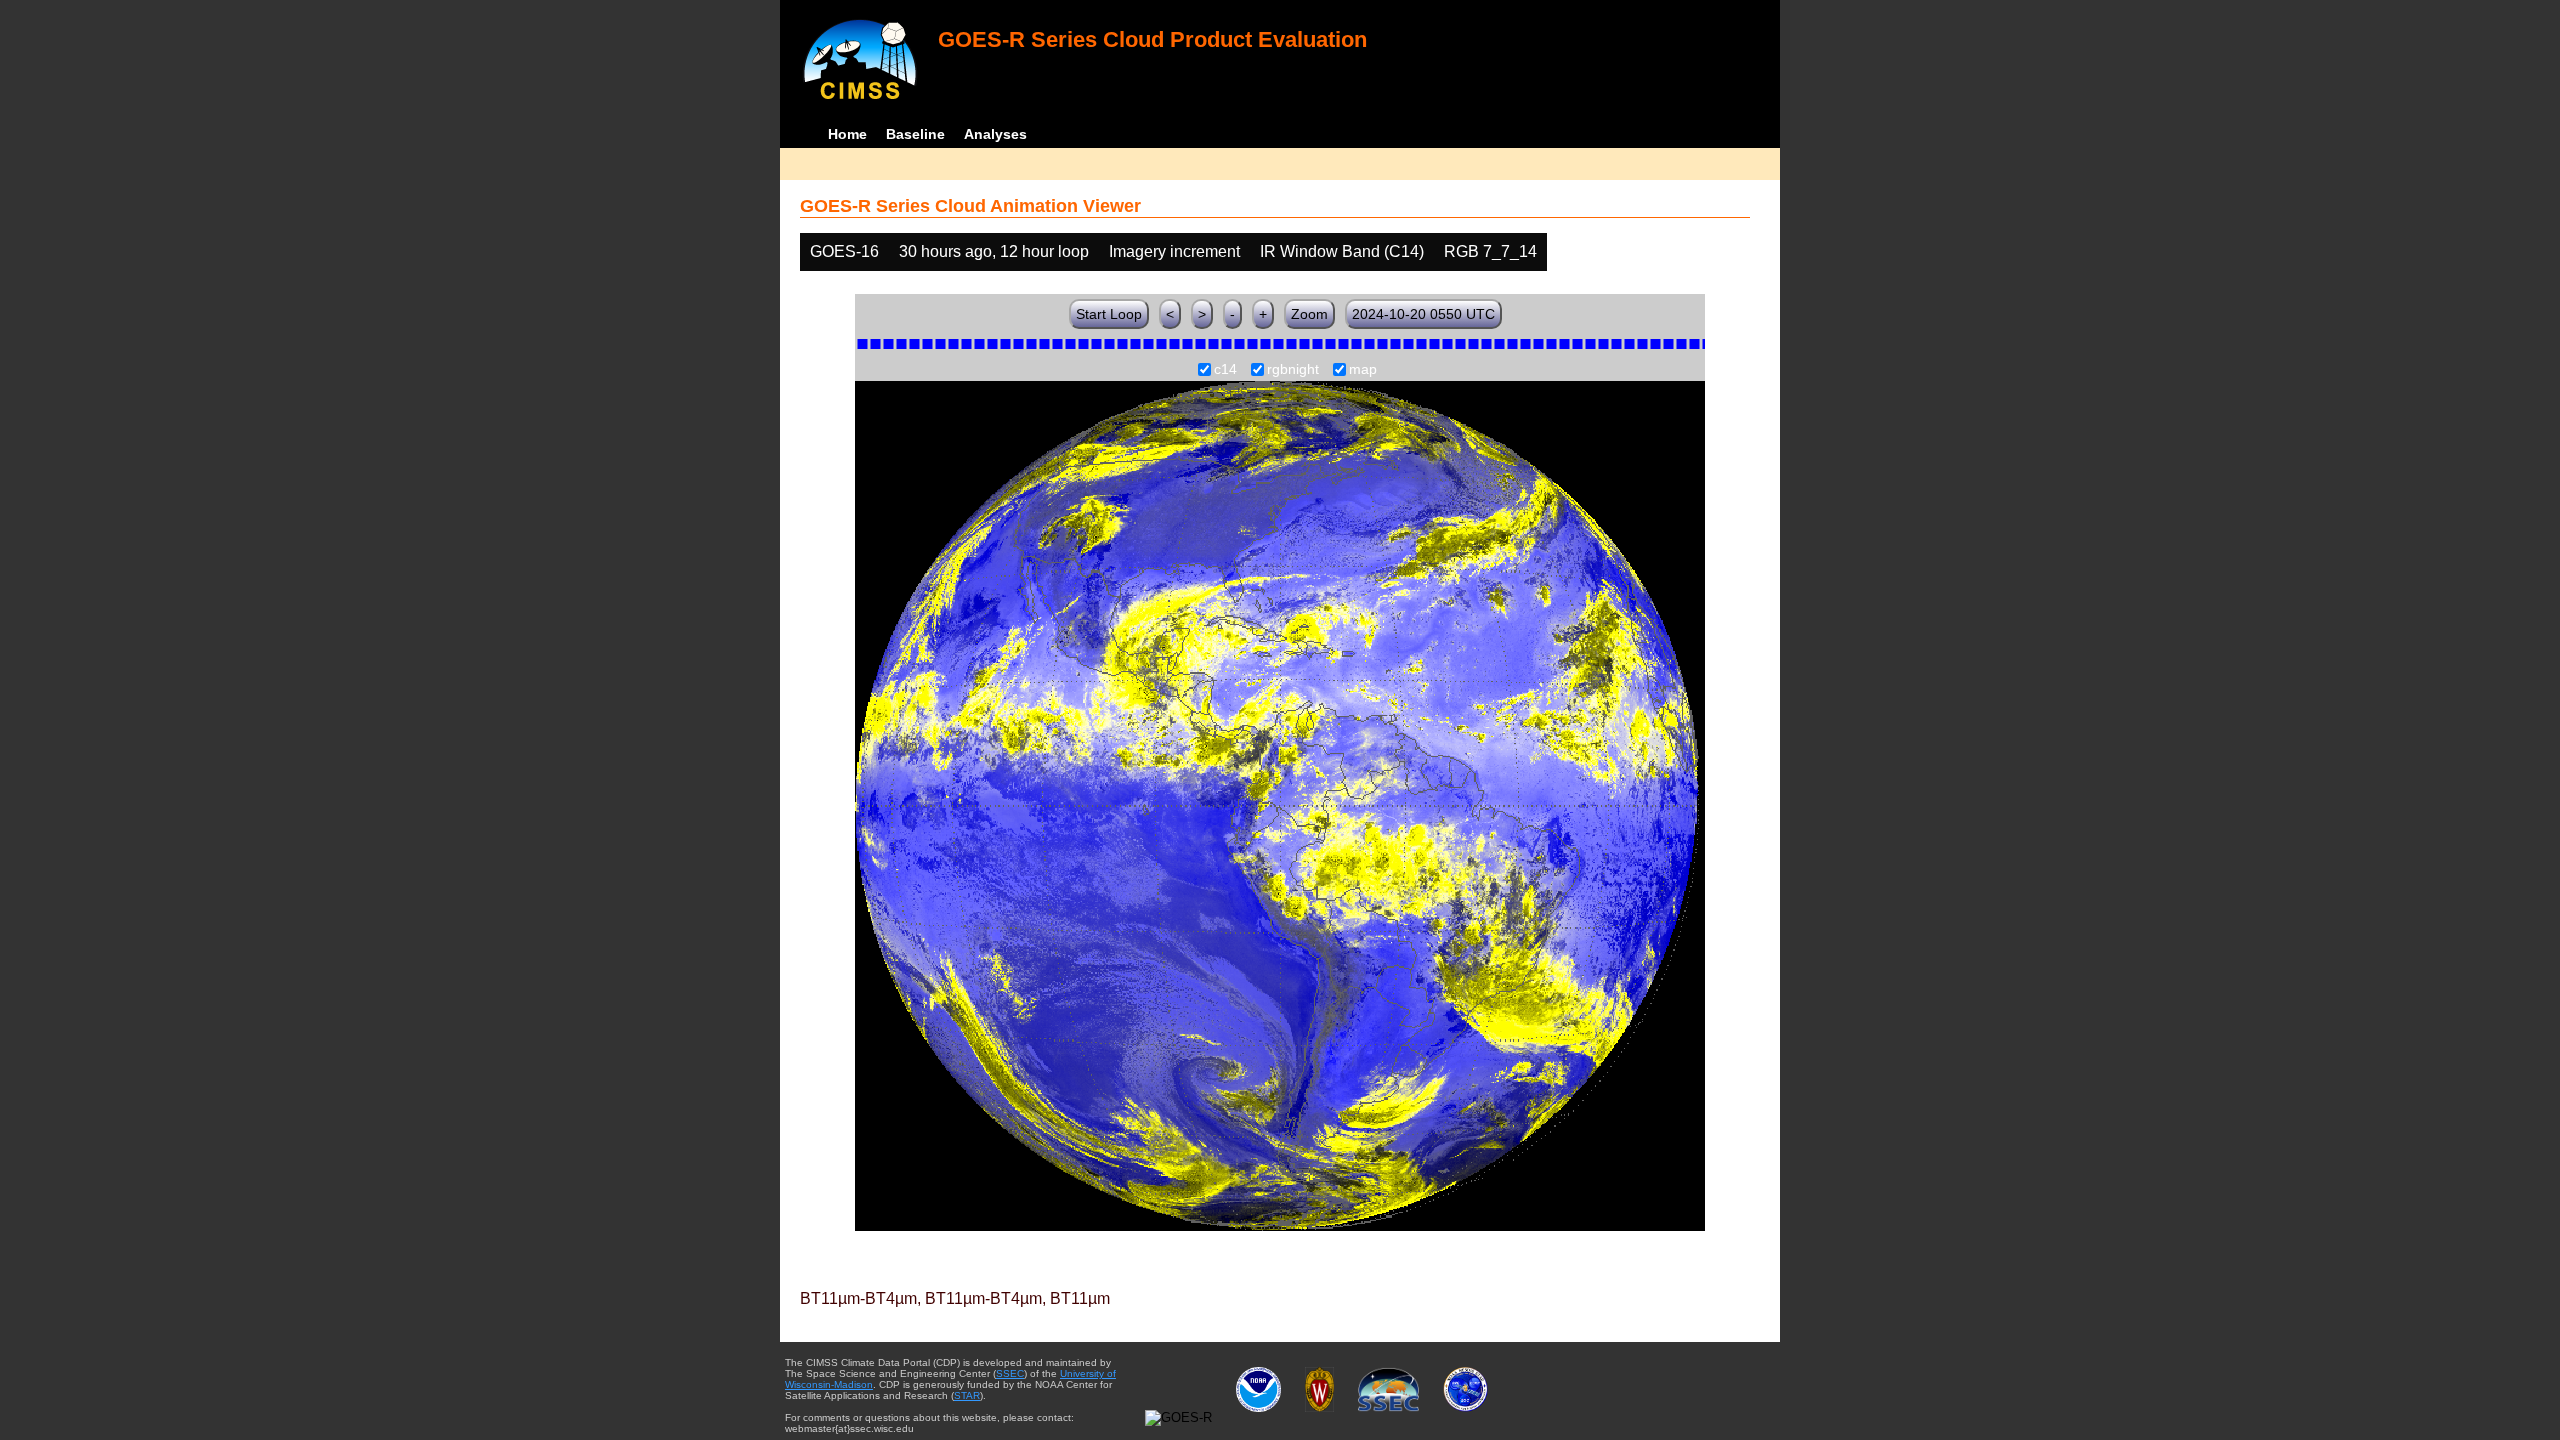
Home (847, 134)
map (1363, 370)
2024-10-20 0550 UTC (1423, 314)
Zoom (1309, 314)
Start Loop (1109, 314)
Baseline (915, 134)
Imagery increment (1174, 251)
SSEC (1010, 1373)
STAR (967, 1395)
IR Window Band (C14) (1342, 251)
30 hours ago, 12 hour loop (994, 251)
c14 (1225, 370)
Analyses (995, 134)
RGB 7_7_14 (1490, 251)
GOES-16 (844, 251)
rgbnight (1293, 370)
